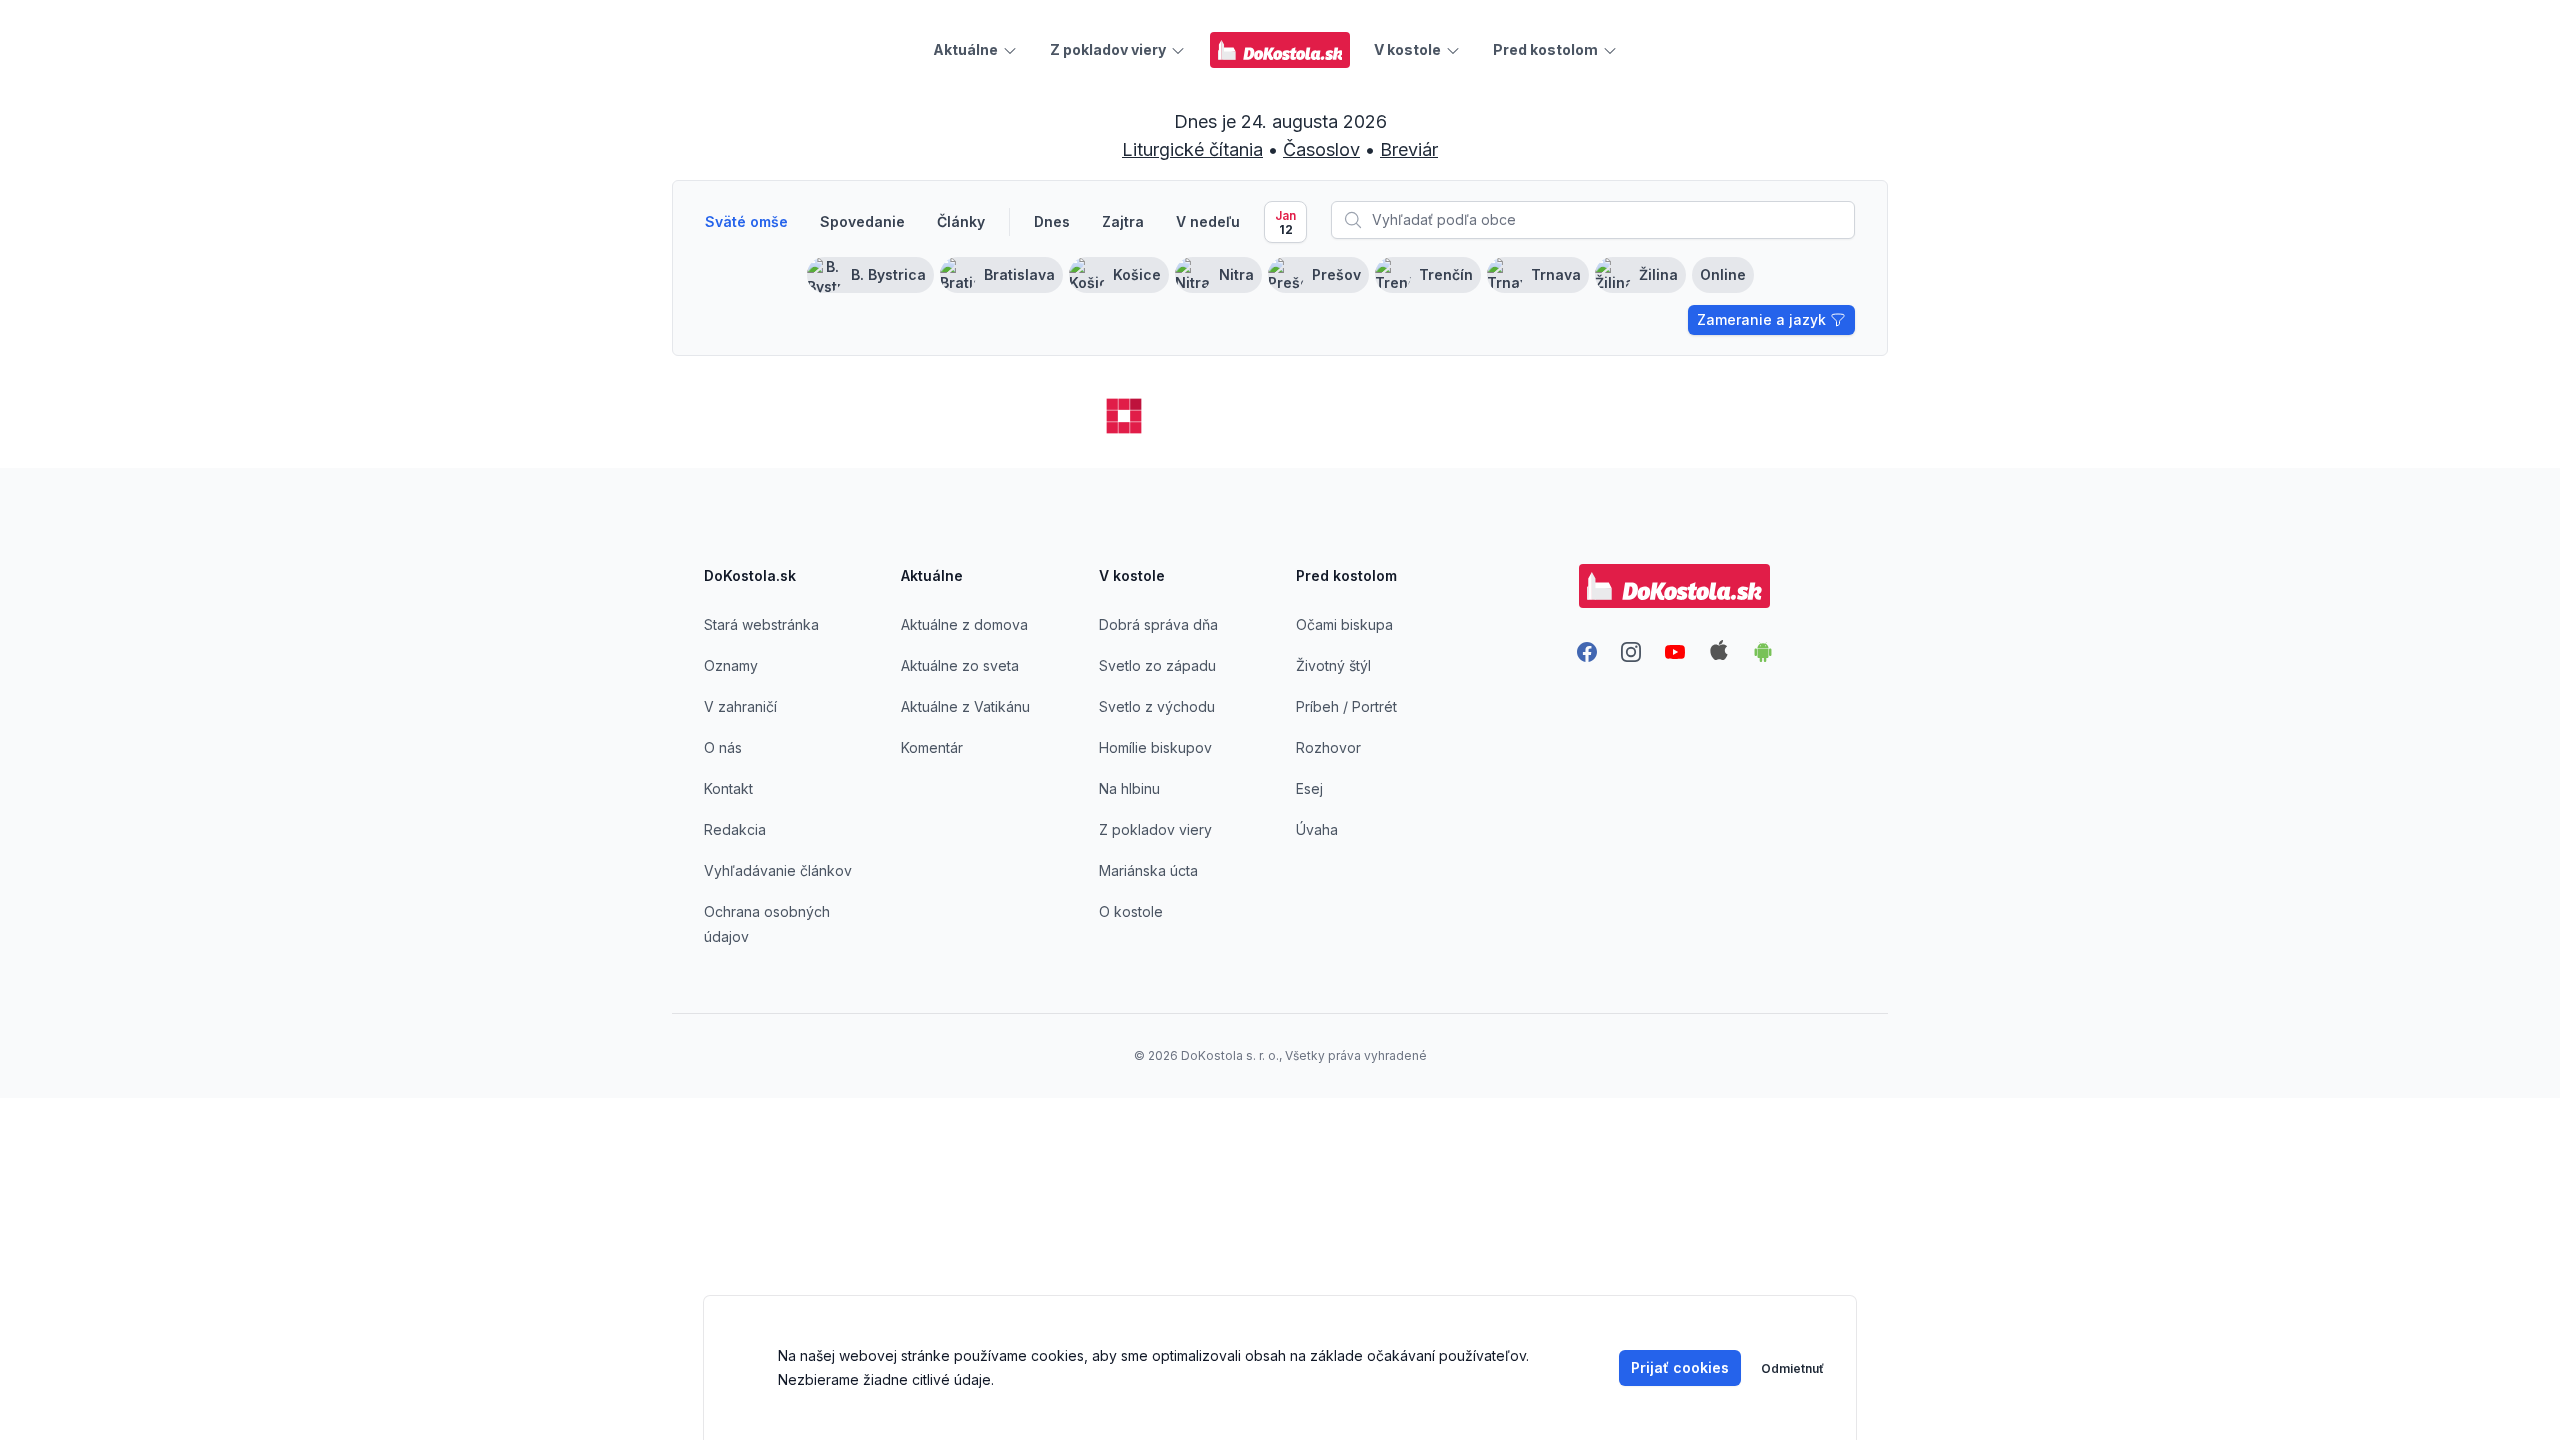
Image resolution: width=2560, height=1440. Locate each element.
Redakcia (735, 829)
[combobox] (1593, 220)
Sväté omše (746, 221)
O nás (723, 747)
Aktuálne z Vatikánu (965, 706)
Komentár (932, 747)
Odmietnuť (1792, 1368)
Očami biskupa (1344, 624)
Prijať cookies (1680, 1367)
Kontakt (728, 788)
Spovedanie (862, 221)
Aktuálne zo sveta (960, 665)
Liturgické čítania (1192, 149)
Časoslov (1321, 149)
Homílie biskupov (1155, 747)
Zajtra (1123, 221)
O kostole (1131, 911)
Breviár (1409, 149)
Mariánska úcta (1148, 870)
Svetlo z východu (1157, 706)
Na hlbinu (1129, 788)
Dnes (1052, 221)
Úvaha (1317, 829)
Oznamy (731, 665)
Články (961, 221)
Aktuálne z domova (964, 624)
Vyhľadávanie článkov (778, 870)
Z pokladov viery (1155, 829)
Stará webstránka (761, 624)
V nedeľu (1208, 221)
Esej (1309, 788)
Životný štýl (1333, 665)
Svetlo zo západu (1157, 665)
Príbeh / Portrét (1346, 706)
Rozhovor (1328, 747)
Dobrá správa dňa (1158, 624)
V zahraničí (740, 706)
